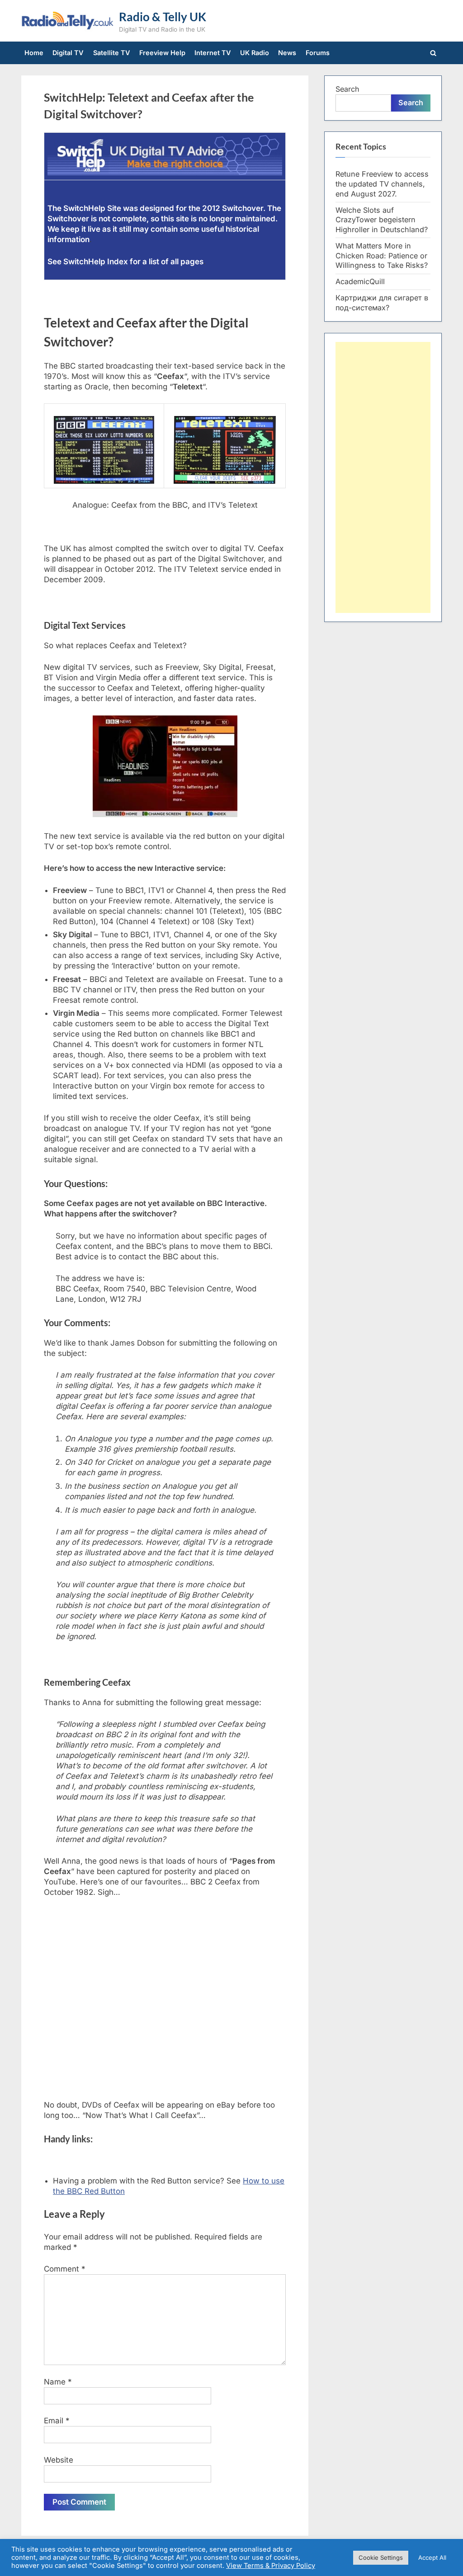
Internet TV (213, 53)
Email (57, 2421)
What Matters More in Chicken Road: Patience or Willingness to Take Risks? (382, 256)
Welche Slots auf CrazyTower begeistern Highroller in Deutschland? (382, 220)
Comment (65, 2269)
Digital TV (68, 53)
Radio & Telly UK (163, 17)
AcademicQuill (360, 281)
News (287, 53)
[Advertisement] (383, 477)
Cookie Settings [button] (381, 2557)
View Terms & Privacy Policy (271, 2566)
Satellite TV (112, 53)
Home (34, 53)
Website (59, 2460)
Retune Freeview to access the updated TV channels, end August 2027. (382, 184)
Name (58, 2382)
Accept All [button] (432, 2557)
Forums (318, 53)
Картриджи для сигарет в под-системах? (382, 303)
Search (347, 89)
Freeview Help (162, 53)
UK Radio (255, 53)
